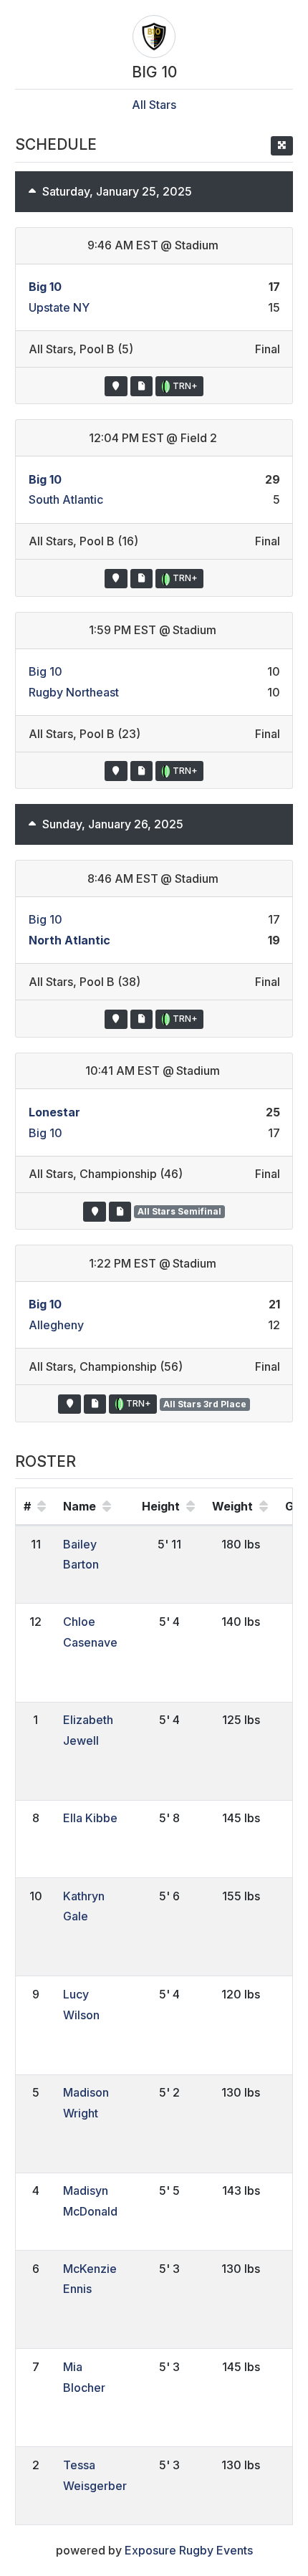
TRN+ (184, 386)
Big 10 (45, 287)
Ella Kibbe (90, 1818)
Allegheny (56, 1325)
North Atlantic (69, 940)
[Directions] (116, 386)
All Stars (154, 105)
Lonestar (54, 1112)
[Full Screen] (282, 146)
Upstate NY (59, 307)
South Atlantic (66, 499)
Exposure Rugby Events (189, 2550)
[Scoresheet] (141, 386)
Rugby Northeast (74, 692)
